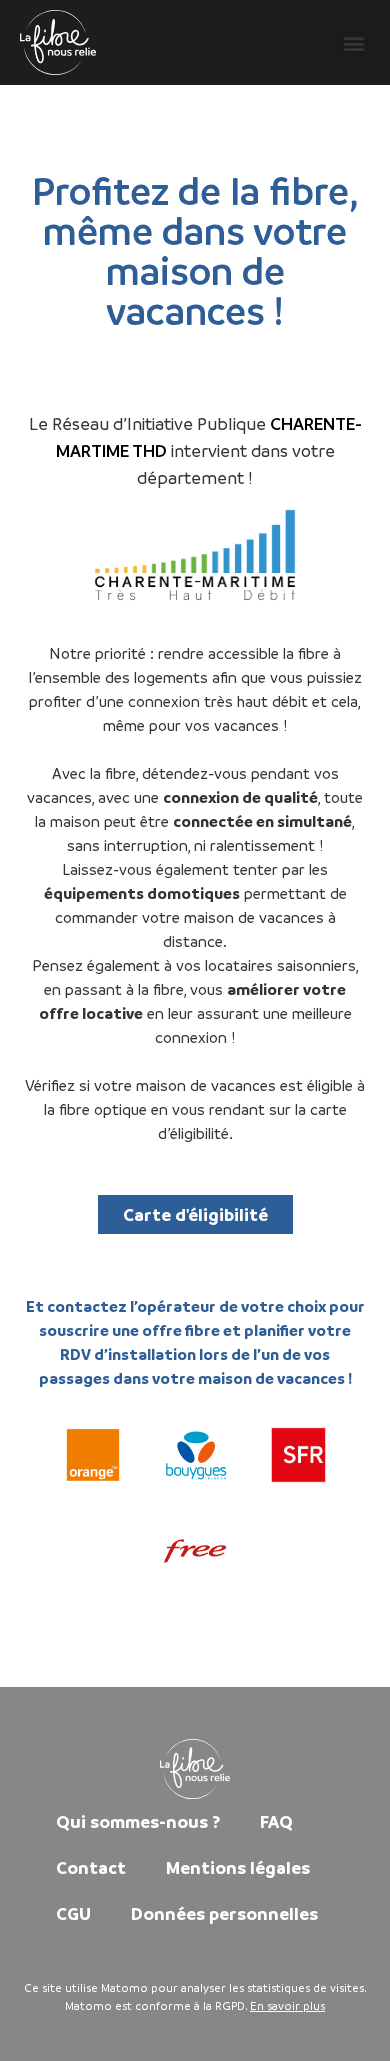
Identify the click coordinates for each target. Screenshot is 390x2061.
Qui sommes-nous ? (138, 1821)
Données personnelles (224, 1913)
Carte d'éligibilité (195, 1214)
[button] (353, 42)
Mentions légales (238, 1867)
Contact (91, 1867)
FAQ (276, 1821)
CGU (73, 1913)
